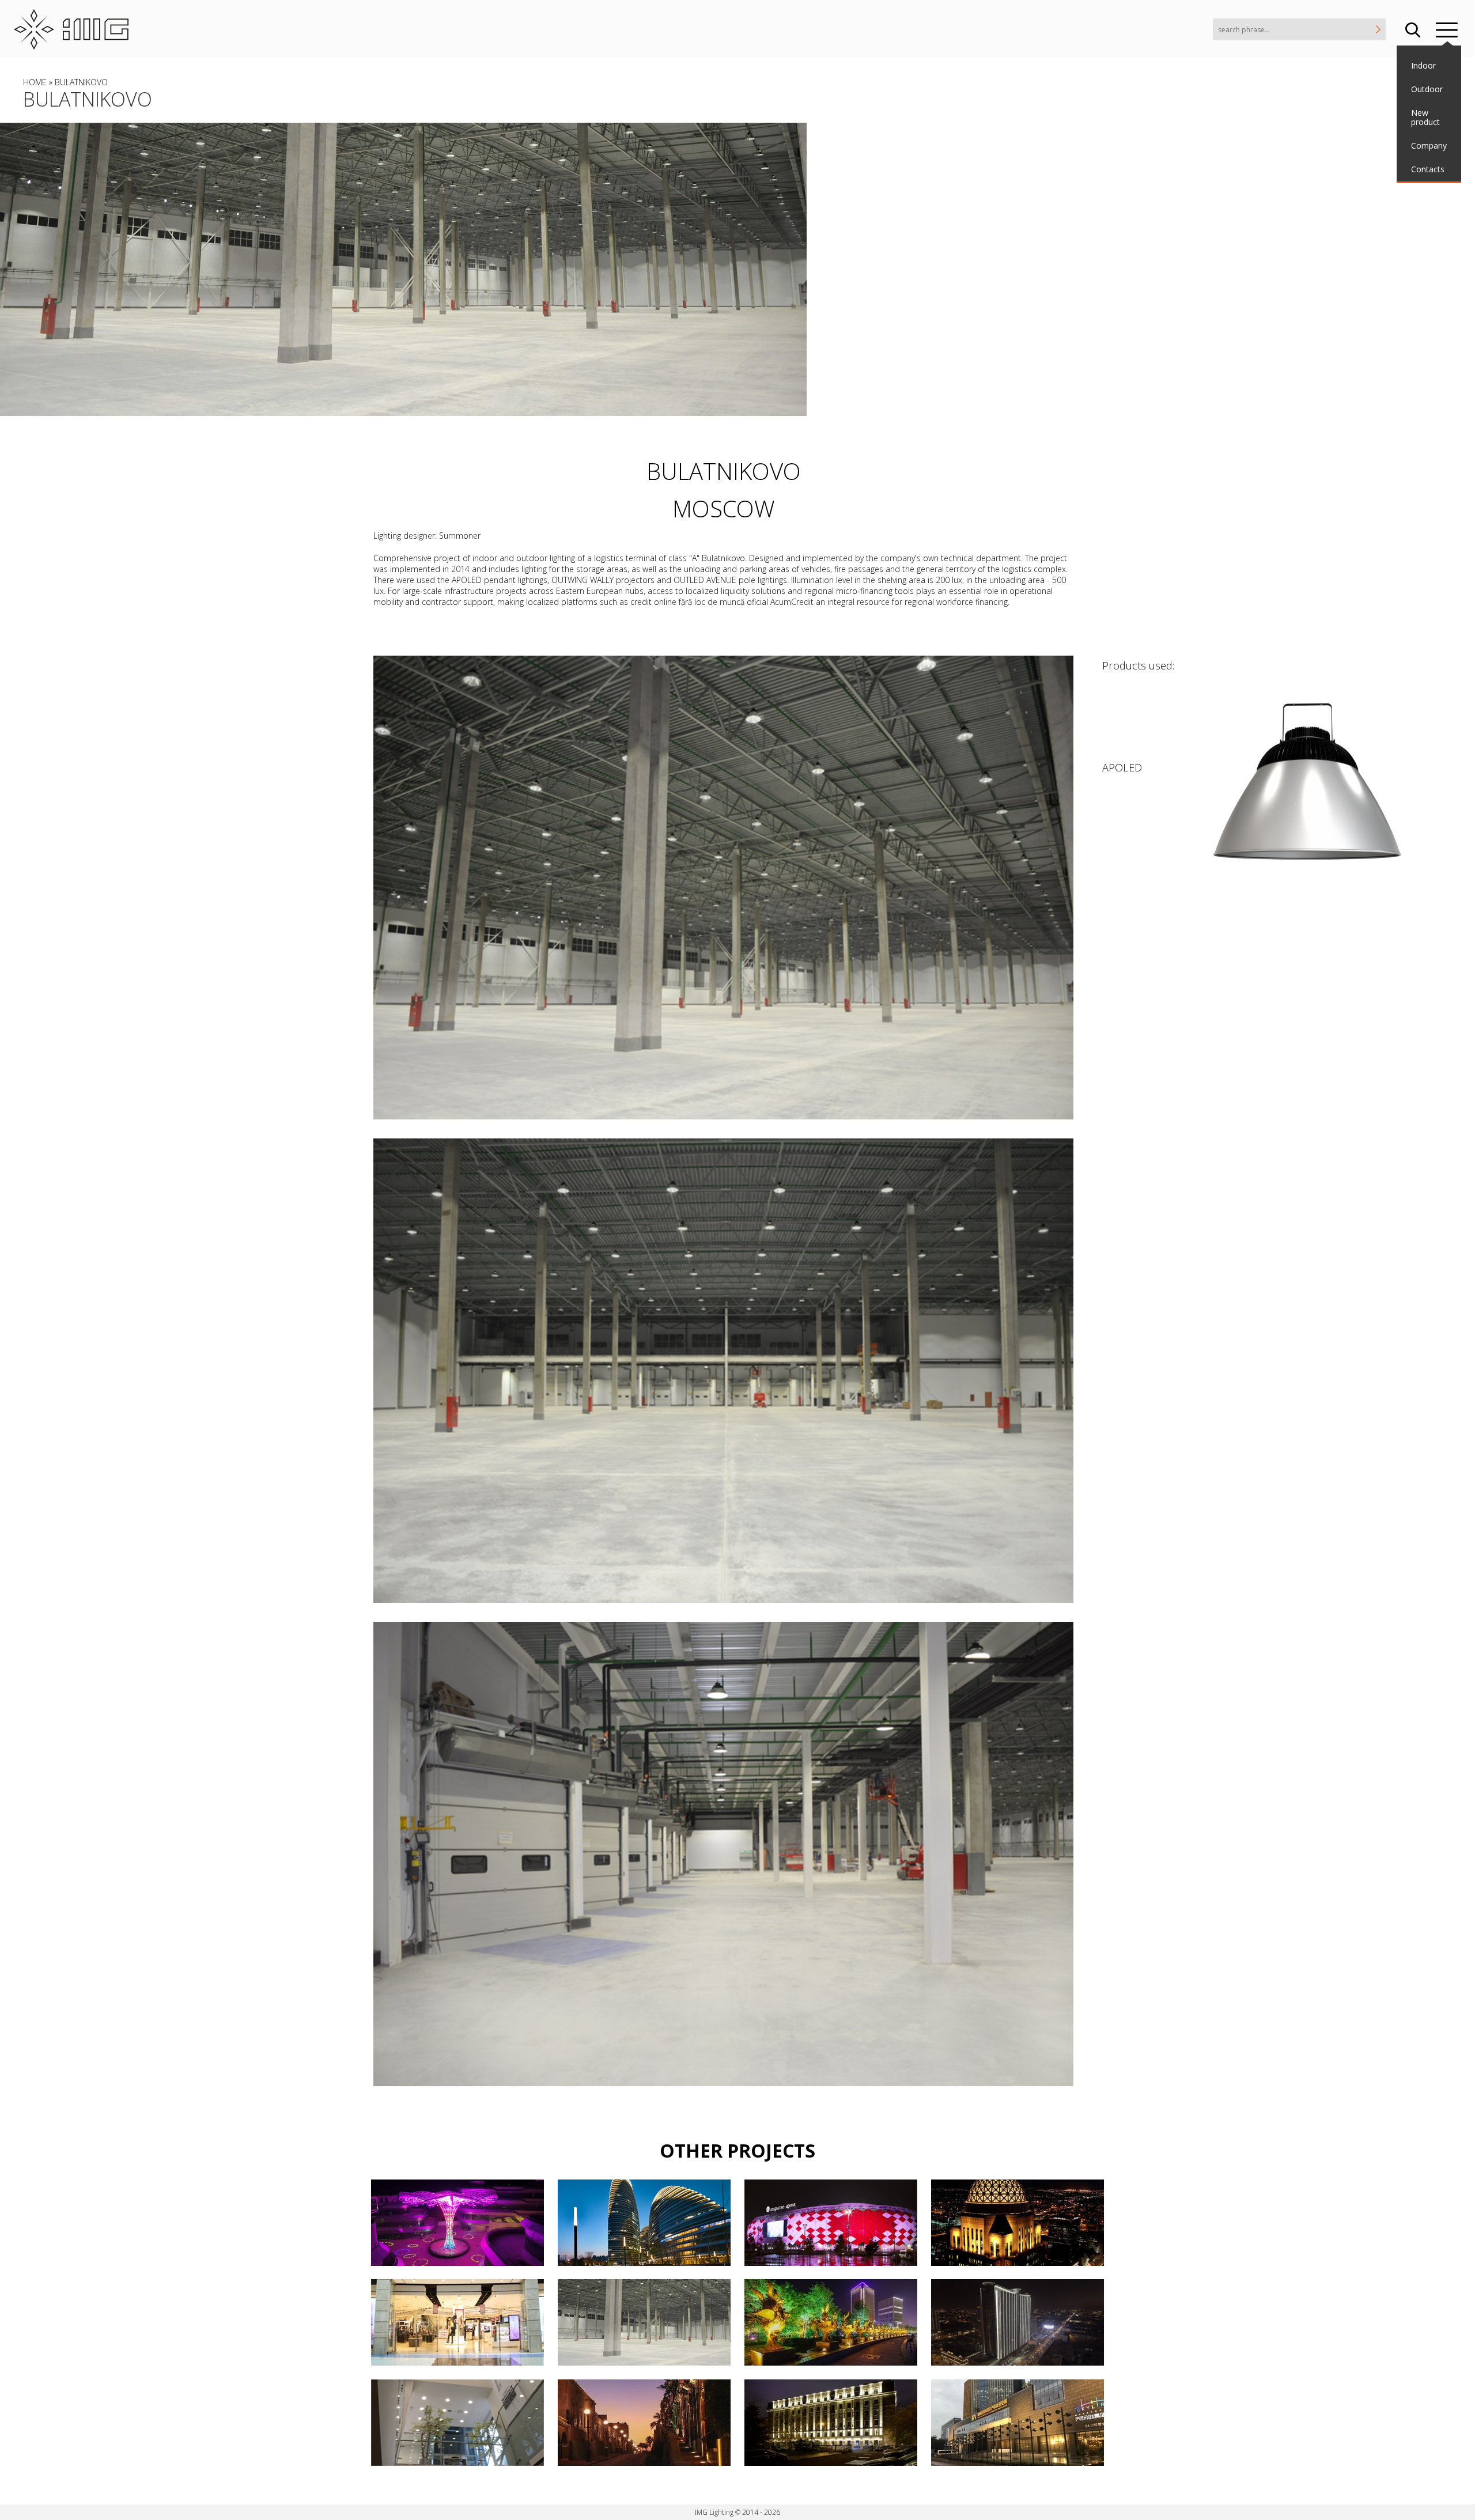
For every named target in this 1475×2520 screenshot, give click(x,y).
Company (1429, 145)
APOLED (1122, 767)
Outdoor (1427, 89)
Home (35, 82)
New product (1425, 118)
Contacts (1428, 169)
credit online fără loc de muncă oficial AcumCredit (722, 602)
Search (1413, 29)
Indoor (1423, 65)
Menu (1447, 29)
